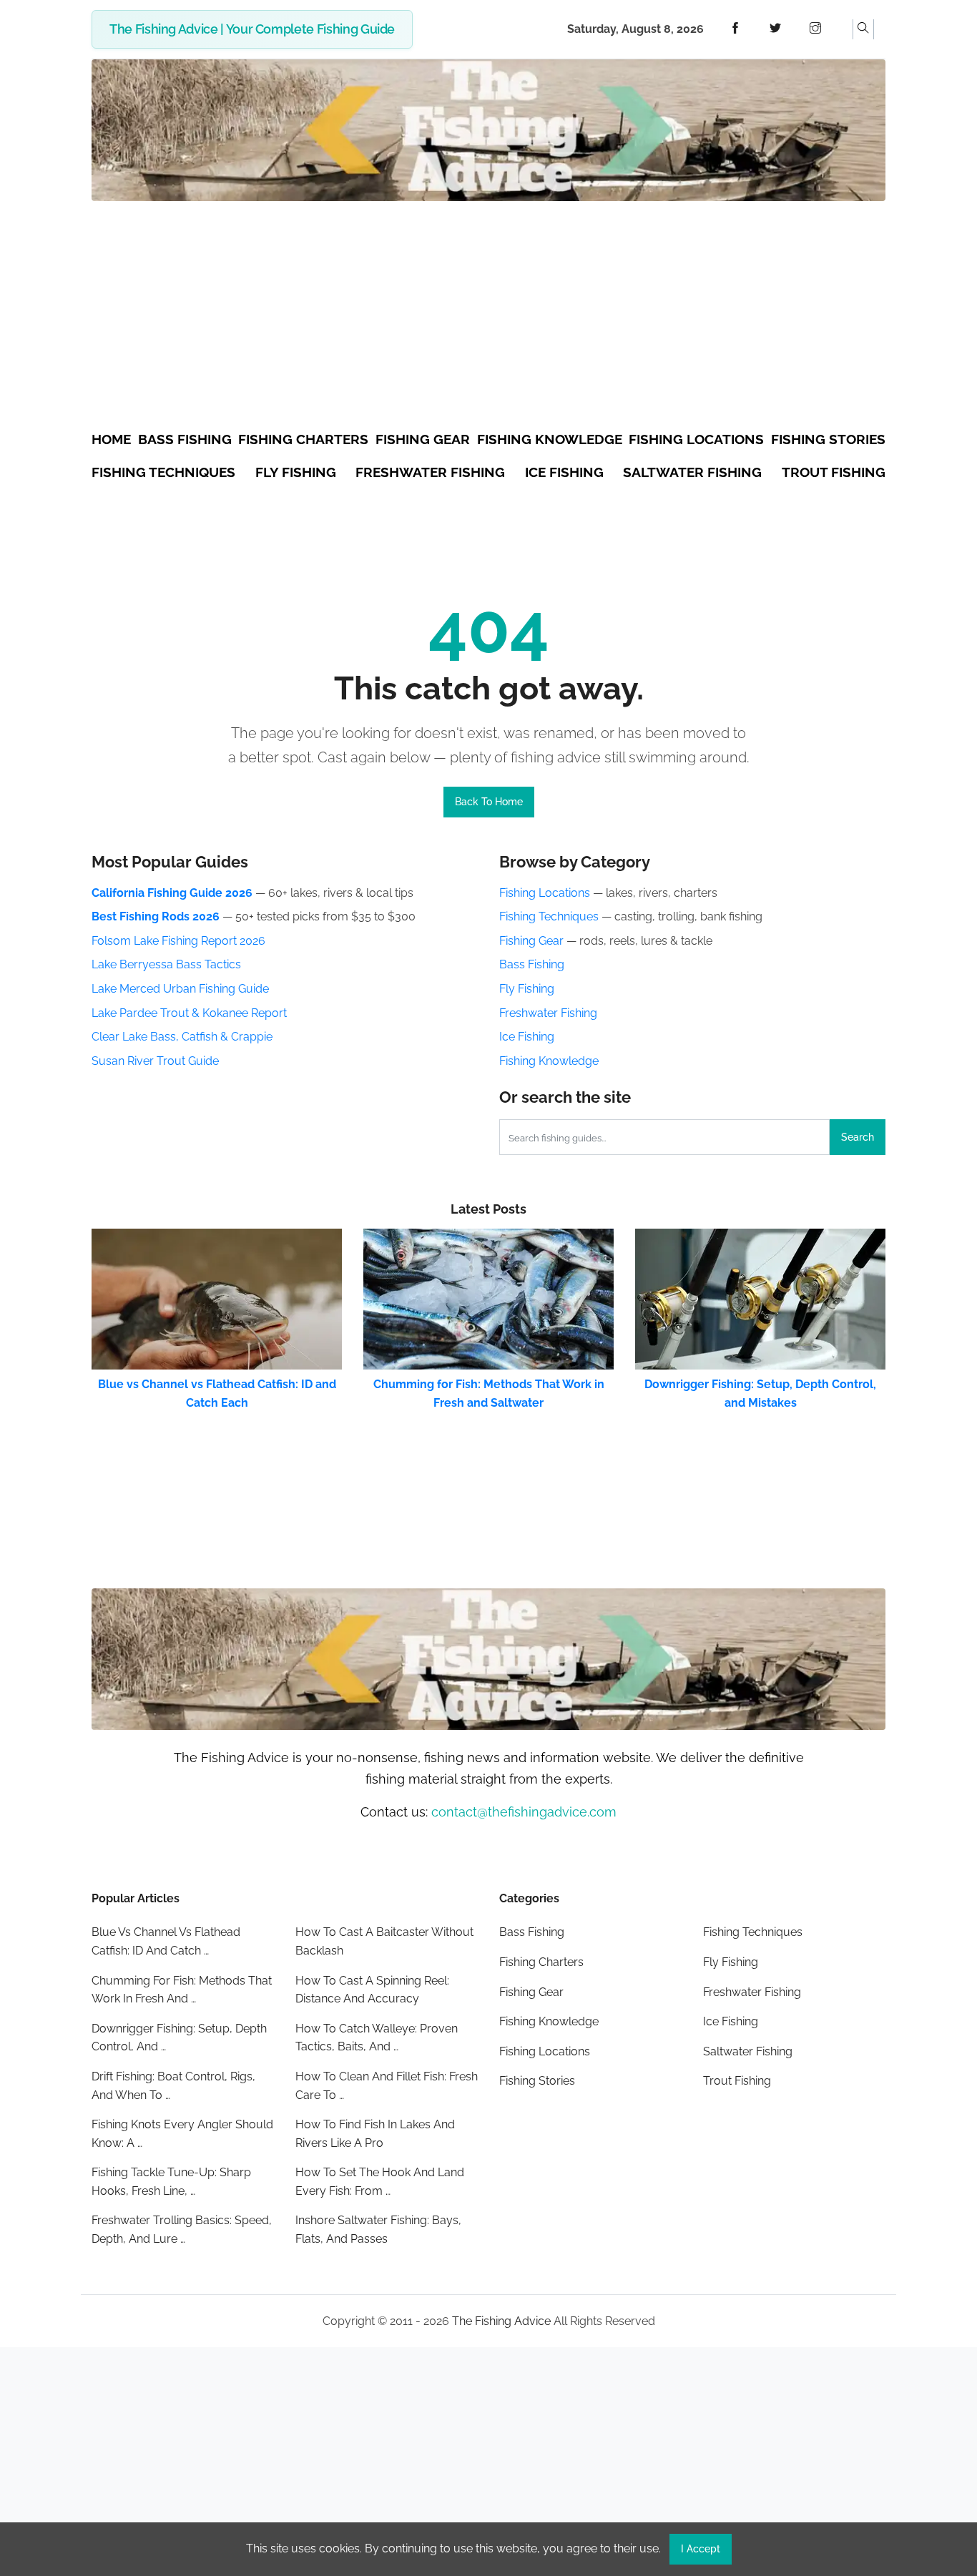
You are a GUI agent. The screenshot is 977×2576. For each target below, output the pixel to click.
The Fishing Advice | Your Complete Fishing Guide (252, 29)
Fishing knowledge (550, 439)
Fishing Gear (531, 941)
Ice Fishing (527, 1037)
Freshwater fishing (430, 472)
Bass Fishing (532, 964)
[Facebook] (735, 29)
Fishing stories (828, 439)
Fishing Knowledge (549, 1061)
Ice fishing (564, 472)
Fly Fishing (527, 989)
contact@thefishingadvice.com (524, 1812)
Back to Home (489, 802)
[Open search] (863, 29)
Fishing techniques (163, 472)
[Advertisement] (488, 318)
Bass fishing (185, 439)
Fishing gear (423, 439)
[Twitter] (775, 29)
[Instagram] (815, 29)
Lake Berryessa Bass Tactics (166, 964)
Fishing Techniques (549, 916)
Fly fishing (296, 472)
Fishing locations (696, 439)
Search (858, 1137)
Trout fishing (834, 472)
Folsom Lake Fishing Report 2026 (178, 941)
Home (111, 439)
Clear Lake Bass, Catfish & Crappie (182, 1037)
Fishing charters (303, 439)
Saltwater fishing (692, 472)
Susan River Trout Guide (155, 1061)
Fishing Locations (545, 893)
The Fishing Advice (501, 2321)
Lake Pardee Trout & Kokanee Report (189, 1013)
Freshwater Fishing (548, 1013)
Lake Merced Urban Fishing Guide (180, 989)
